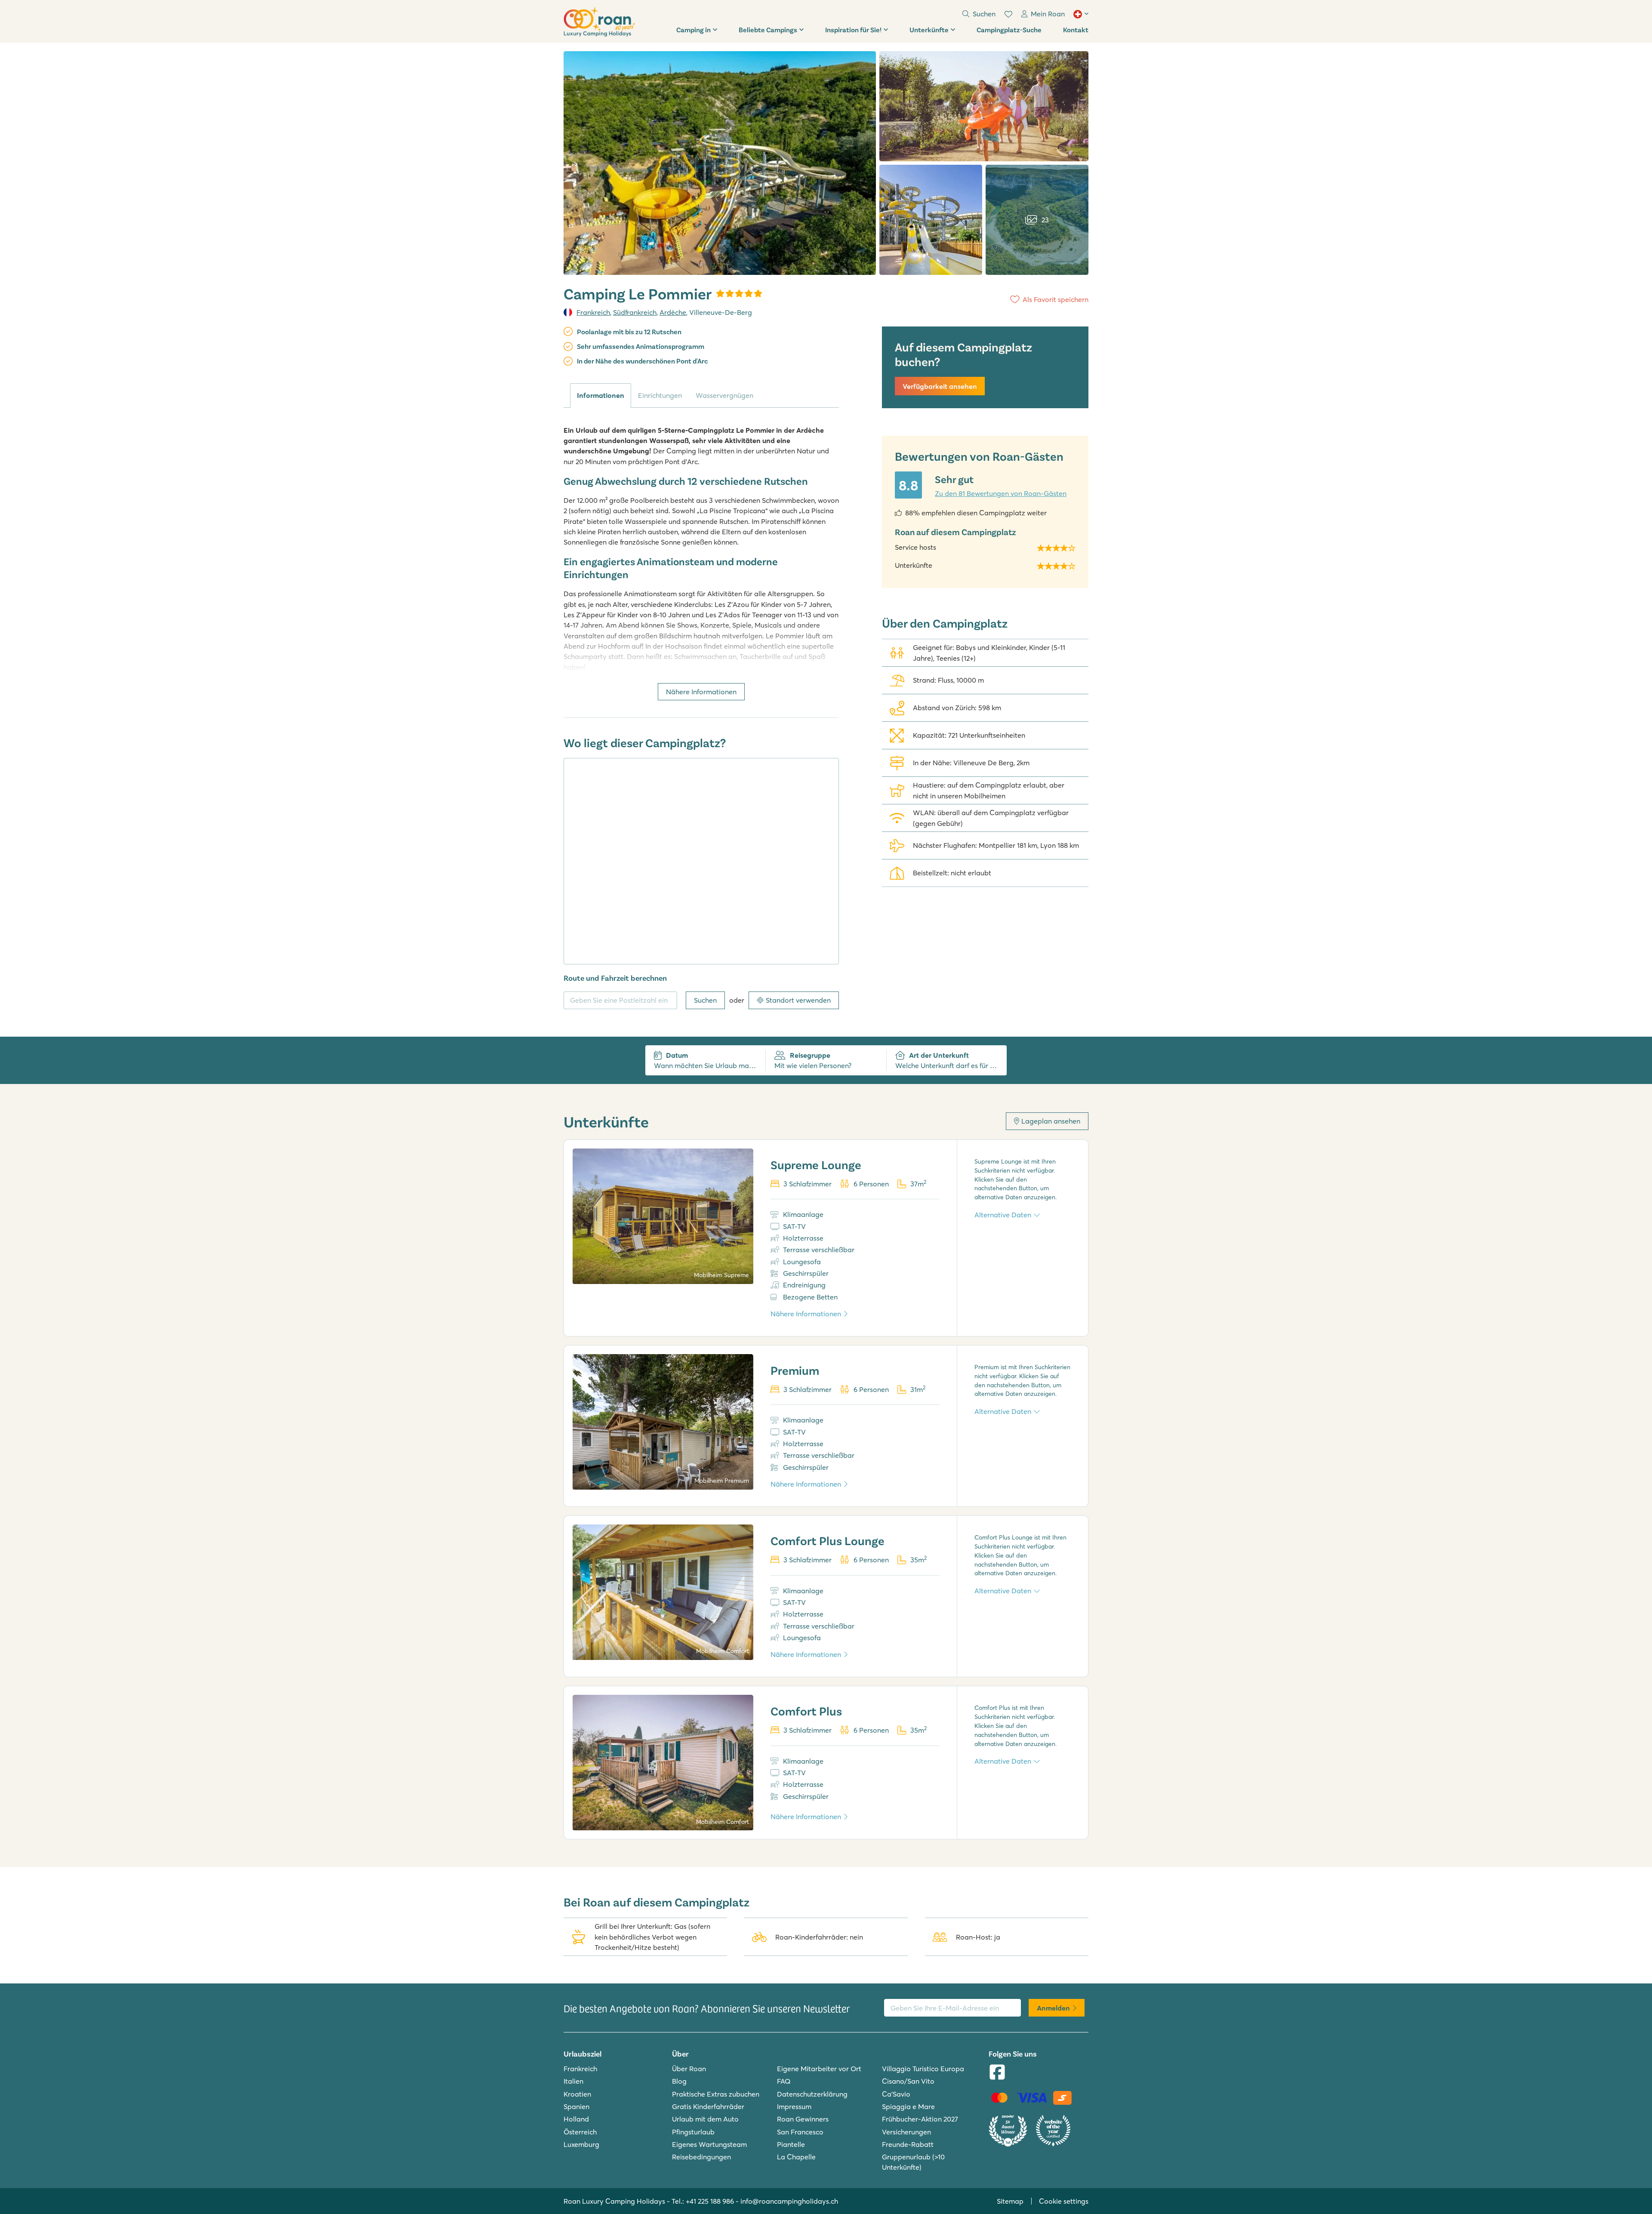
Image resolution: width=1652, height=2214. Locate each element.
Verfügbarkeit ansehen (940, 386)
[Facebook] (997, 2073)
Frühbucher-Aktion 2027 (920, 2119)
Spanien (576, 2106)
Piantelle (791, 2144)
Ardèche (673, 312)
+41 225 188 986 (710, 2201)
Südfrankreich (635, 312)
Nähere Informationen (701, 692)
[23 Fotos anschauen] (720, 163)
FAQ (784, 2081)
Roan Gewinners (803, 2119)
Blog (679, 2081)
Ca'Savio (896, 2094)
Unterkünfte (929, 29)
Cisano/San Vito (908, 2081)
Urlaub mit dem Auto (705, 2119)
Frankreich (593, 312)
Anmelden (1053, 2008)
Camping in (693, 29)
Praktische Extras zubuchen (716, 2094)
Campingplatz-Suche (1009, 29)
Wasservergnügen (724, 395)
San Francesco (800, 2132)
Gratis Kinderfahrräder (708, 2106)
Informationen (601, 395)
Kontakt (1076, 29)
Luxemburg (581, 2144)
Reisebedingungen (701, 2157)
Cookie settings (1064, 2201)
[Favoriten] (1008, 14)
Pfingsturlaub (693, 2132)
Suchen (705, 1000)
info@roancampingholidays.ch (789, 2201)
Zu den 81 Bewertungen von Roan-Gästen (1001, 493)
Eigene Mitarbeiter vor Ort (819, 2069)
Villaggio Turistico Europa (923, 2069)
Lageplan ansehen (1051, 1121)
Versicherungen (906, 2132)
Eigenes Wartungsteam (709, 2144)
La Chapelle (796, 2157)
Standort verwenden (798, 1000)
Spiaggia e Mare (908, 2106)
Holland (576, 2119)
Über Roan (689, 2069)
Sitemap (1010, 2201)
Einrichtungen (660, 395)
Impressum (794, 2106)
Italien (573, 2081)
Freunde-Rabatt (908, 2144)
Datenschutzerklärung (812, 2094)
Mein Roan (1048, 14)
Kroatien (577, 2094)
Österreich (580, 2132)
